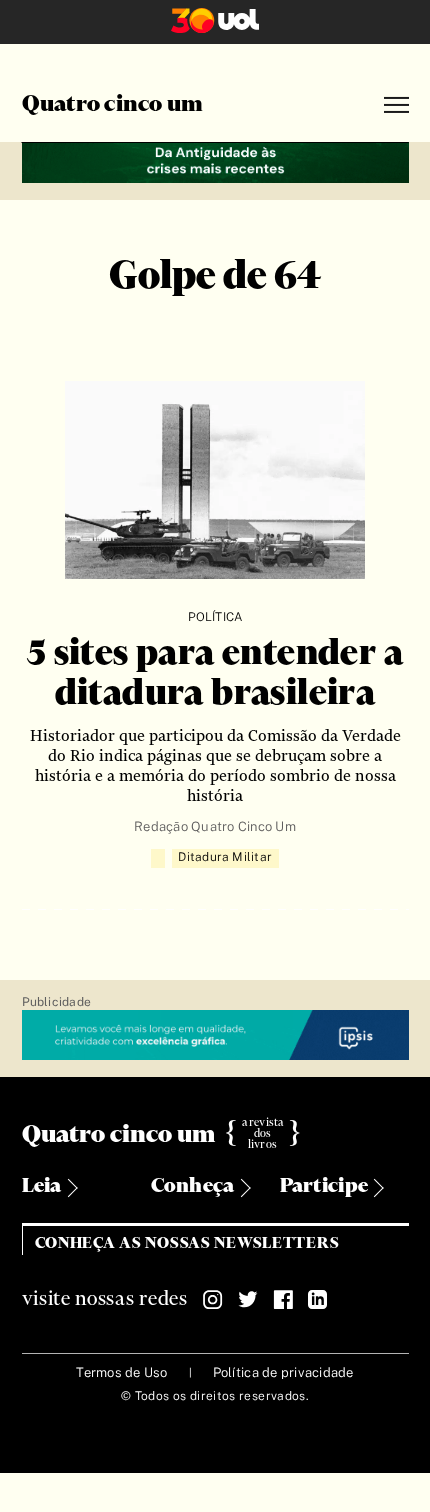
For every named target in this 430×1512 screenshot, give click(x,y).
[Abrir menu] (396, 105)
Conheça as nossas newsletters (187, 1243)
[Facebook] (283, 1300)
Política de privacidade (283, 1372)
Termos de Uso (121, 1372)
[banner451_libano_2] (215, 160)
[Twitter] (248, 1300)
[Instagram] (213, 1300)
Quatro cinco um (113, 105)
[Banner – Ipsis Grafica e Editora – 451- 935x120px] (215, 1036)
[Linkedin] (318, 1300)
